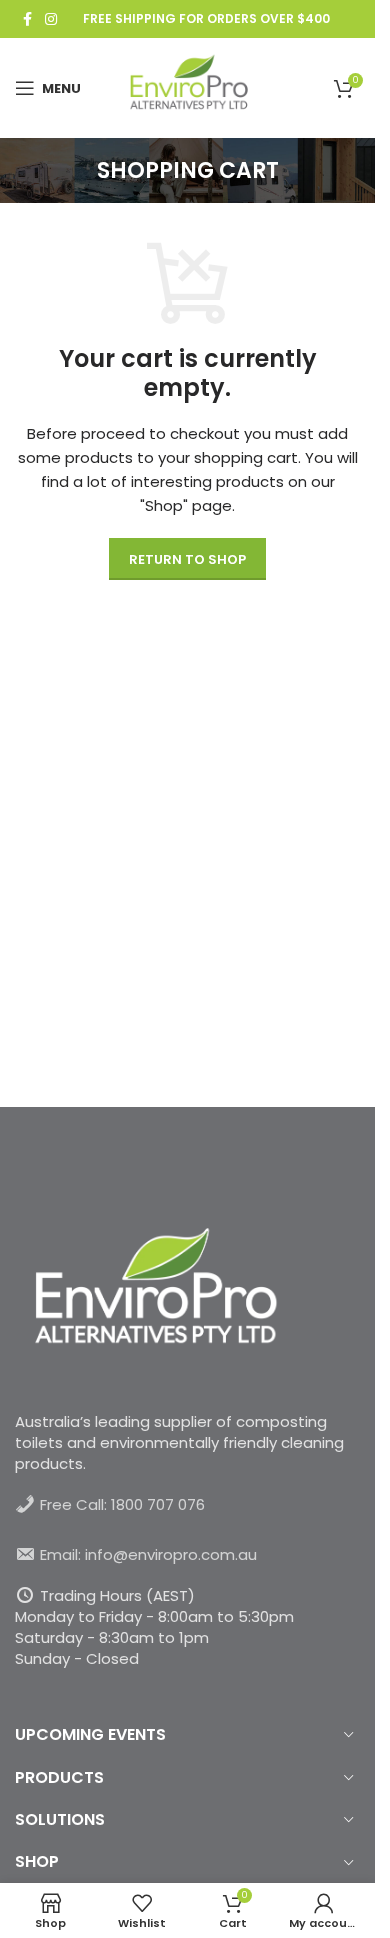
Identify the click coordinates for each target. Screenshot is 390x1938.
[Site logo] (187, 86)
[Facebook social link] (27, 19)
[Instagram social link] (51, 19)
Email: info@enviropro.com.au (148, 1554)
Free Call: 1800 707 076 (122, 1504)
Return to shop (187, 559)
